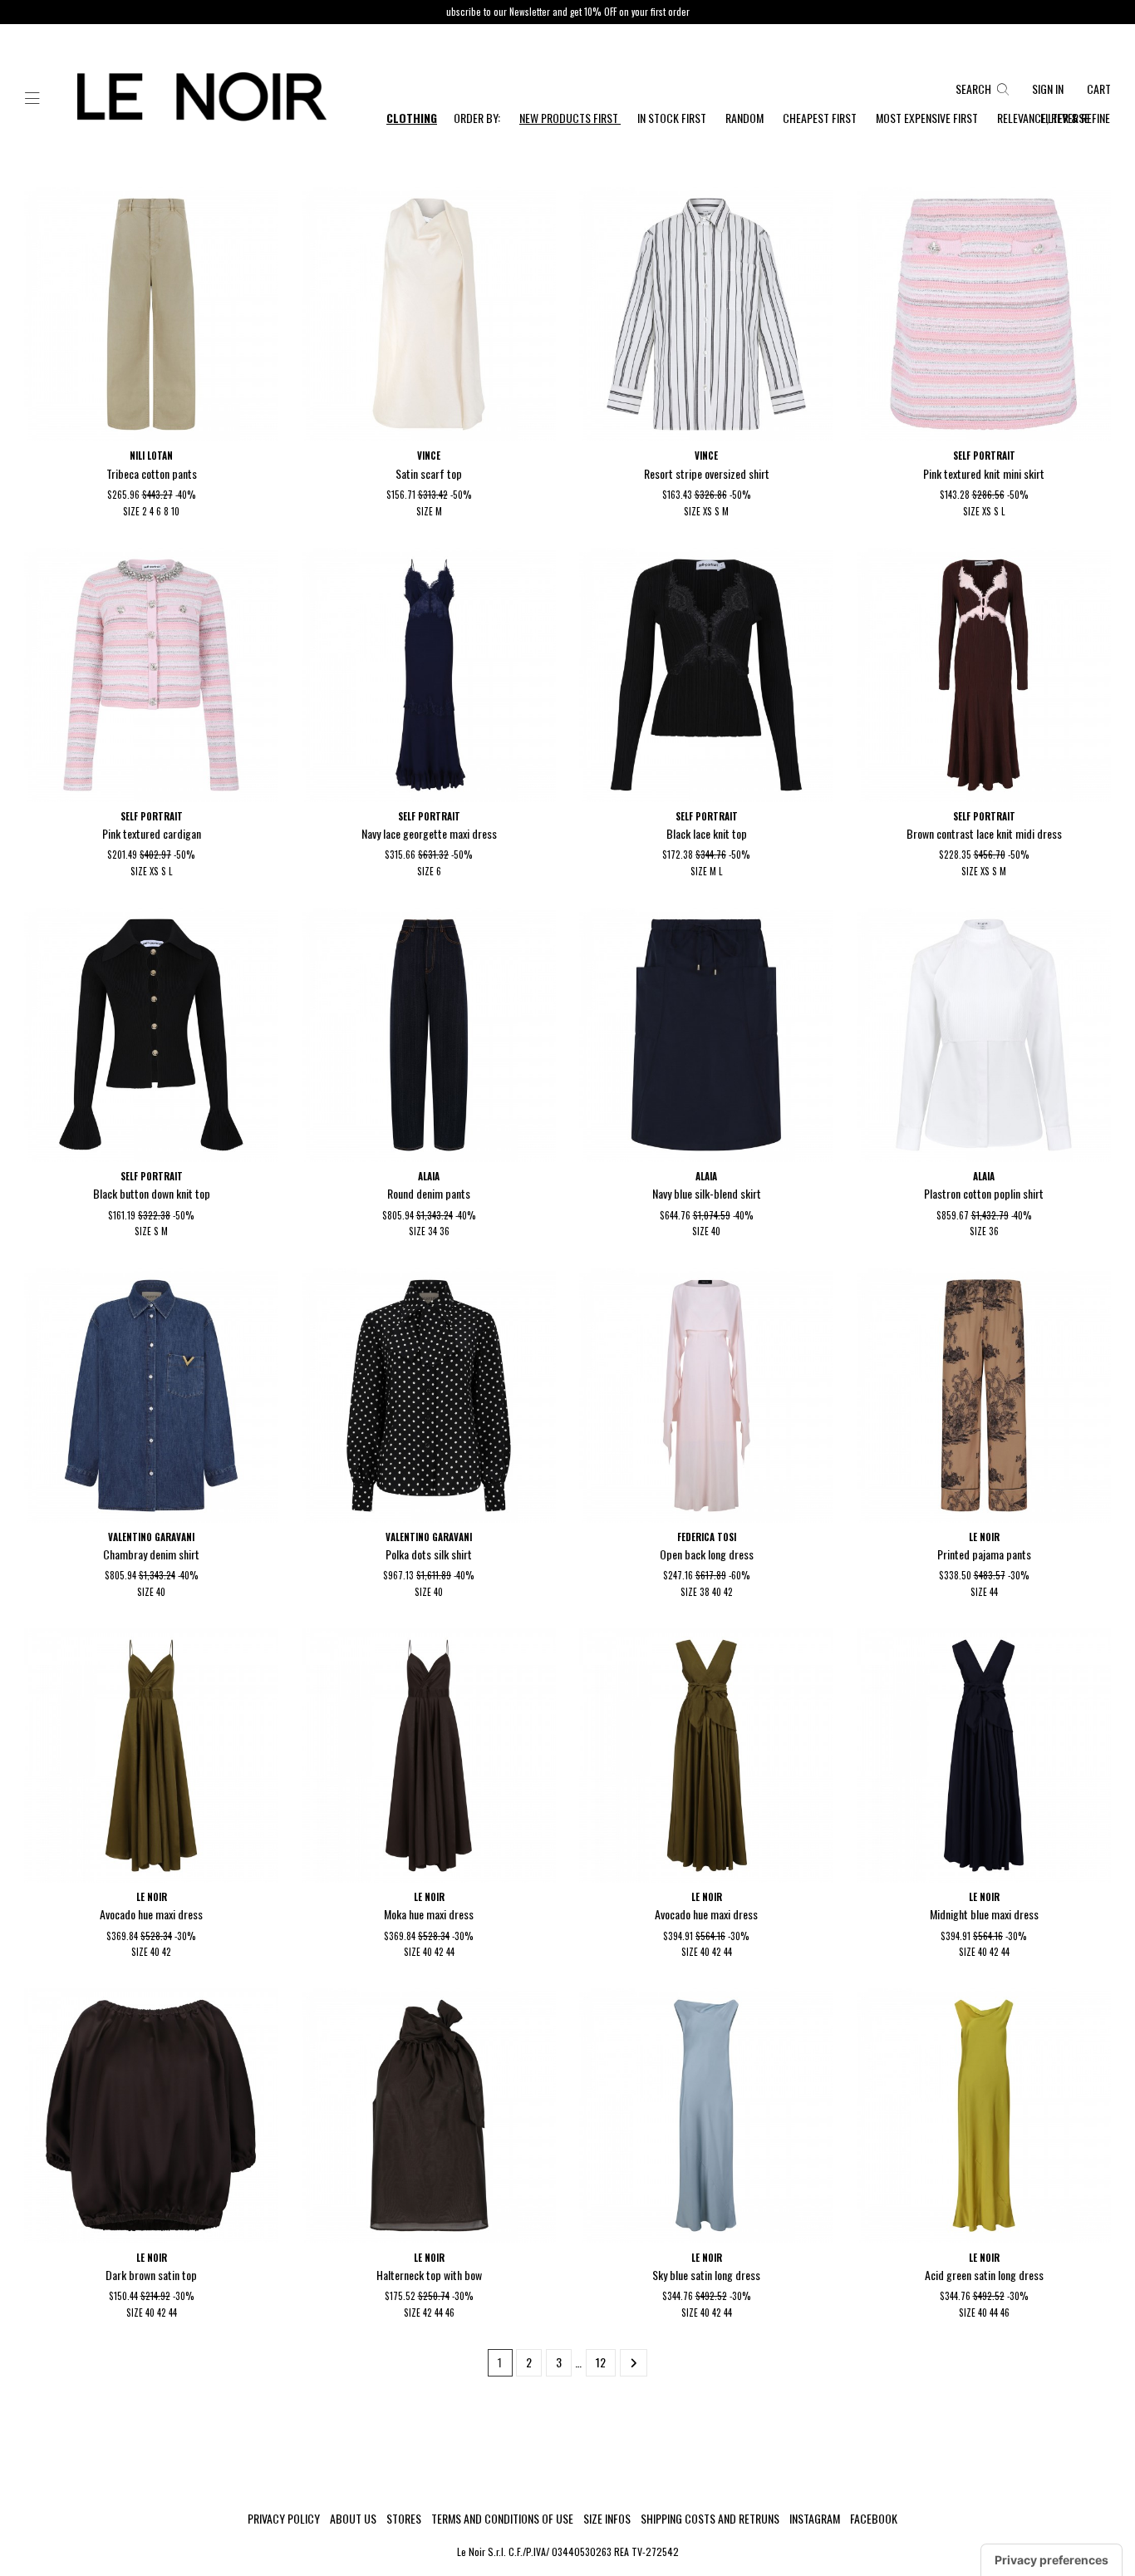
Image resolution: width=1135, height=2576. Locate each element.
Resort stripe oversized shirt (707, 473)
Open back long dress (707, 1554)
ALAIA (429, 1176)
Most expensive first (928, 118)
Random (746, 118)
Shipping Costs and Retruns (710, 2519)
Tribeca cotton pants (152, 473)
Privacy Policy (284, 2519)
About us (353, 2519)
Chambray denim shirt (151, 1554)
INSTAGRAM (815, 2519)
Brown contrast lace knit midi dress (984, 833)
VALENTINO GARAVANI (151, 1537)
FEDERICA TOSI (707, 1537)
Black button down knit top (152, 1193)
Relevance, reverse (1043, 118)
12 (601, 2362)
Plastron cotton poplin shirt (984, 1193)
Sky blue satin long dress (706, 2275)
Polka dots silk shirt (429, 1554)
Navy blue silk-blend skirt (707, 1193)
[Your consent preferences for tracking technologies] (1051, 2560)
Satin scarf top (429, 473)
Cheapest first (821, 118)
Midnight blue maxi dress (984, 1914)
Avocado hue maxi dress (151, 1914)
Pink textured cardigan (152, 833)
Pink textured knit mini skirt (984, 473)
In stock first (673, 118)
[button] (32, 99)
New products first (570, 118)
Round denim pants (429, 1193)
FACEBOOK (874, 2519)
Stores (404, 2519)
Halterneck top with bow (429, 2275)
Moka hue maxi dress (429, 1914)
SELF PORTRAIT (984, 456)
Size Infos (607, 2519)
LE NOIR (984, 1537)
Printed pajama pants (984, 1554)
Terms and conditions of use (502, 2519)
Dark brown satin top (151, 2275)
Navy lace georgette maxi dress (429, 833)
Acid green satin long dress (984, 2275)
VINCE (429, 456)
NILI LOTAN (151, 456)
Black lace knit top (707, 833)
